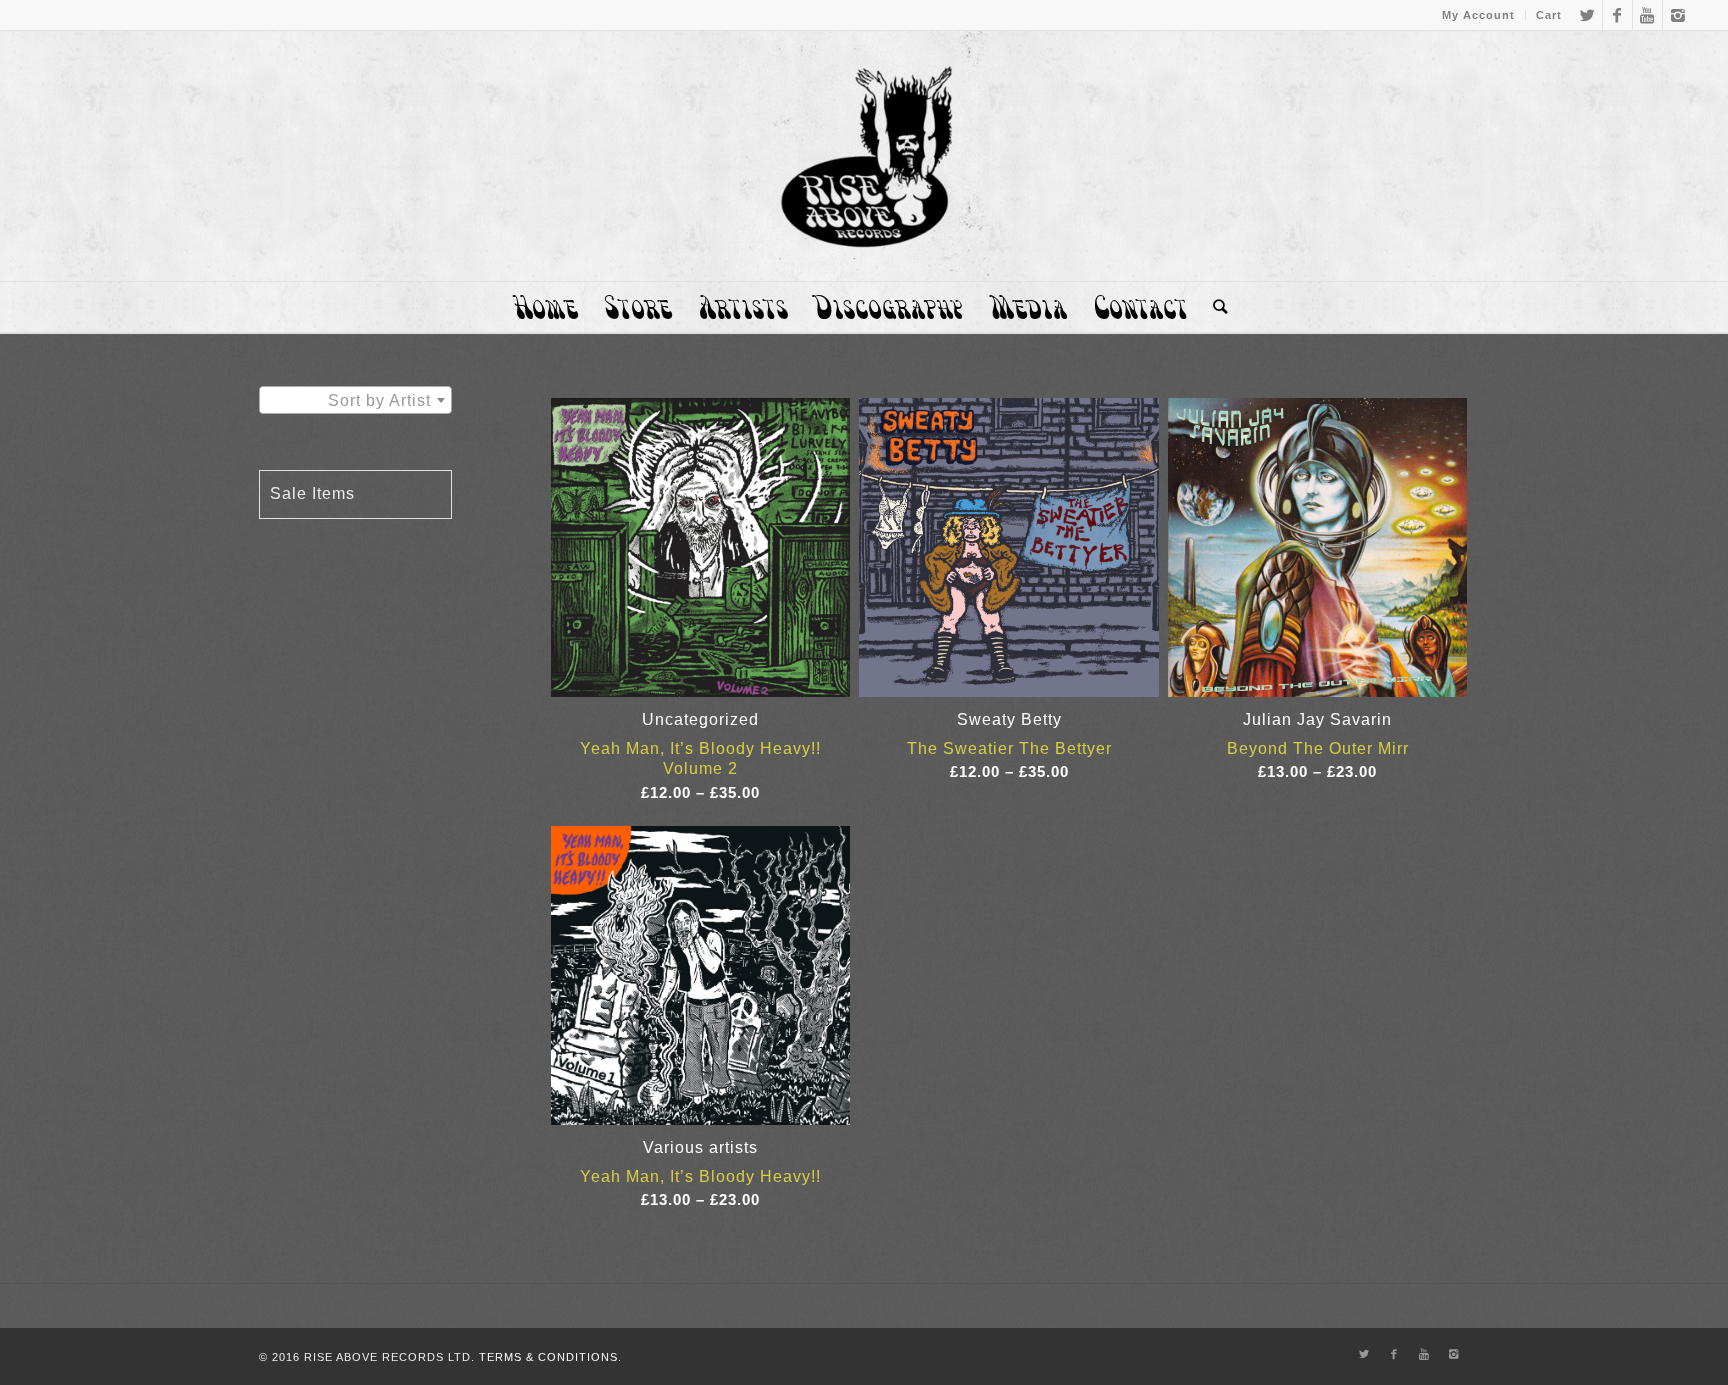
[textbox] (355, 401)
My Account (1478, 15)
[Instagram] (1678, 15)
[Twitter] (1587, 15)
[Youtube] (1647, 15)
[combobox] (355, 400)
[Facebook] (1617, 15)
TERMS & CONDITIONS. (550, 1357)
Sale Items (312, 493)
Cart (1549, 15)
